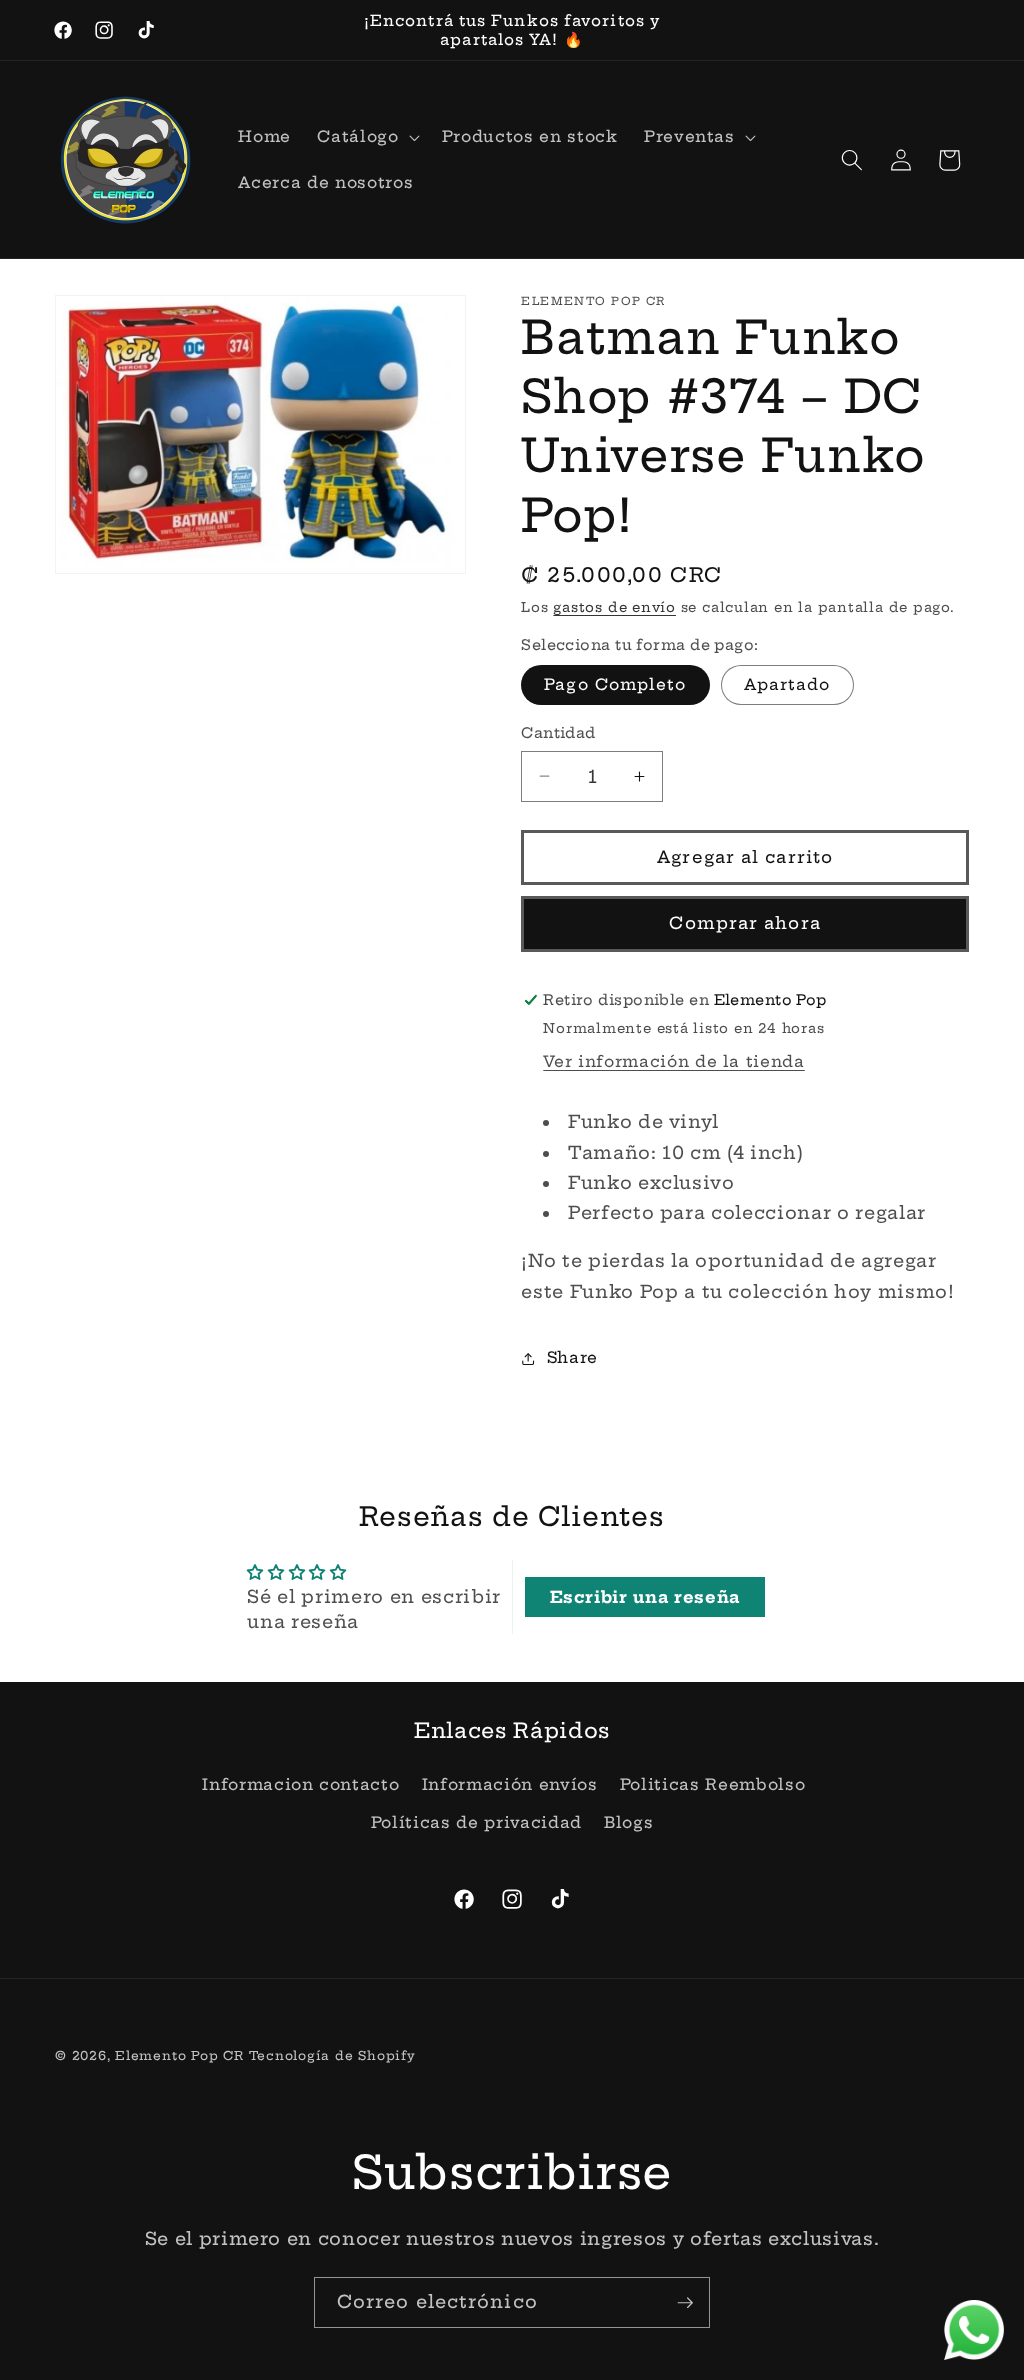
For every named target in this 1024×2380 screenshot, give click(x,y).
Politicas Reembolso (713, 1784)
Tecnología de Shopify (332, 2055)
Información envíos (510, 1784)
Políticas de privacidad (476, 1822)
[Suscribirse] (685, 2303)
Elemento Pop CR (179, 2055)
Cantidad (558, 733)
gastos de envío (614, 607)
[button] (366, 137)
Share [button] (572, 1357)
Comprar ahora (744, 923)
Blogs (628, 1822)
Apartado (787, 684)
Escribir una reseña (645, 1597)
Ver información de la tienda (673, 1061)
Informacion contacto (300, 1784)
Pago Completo (615, 684)
